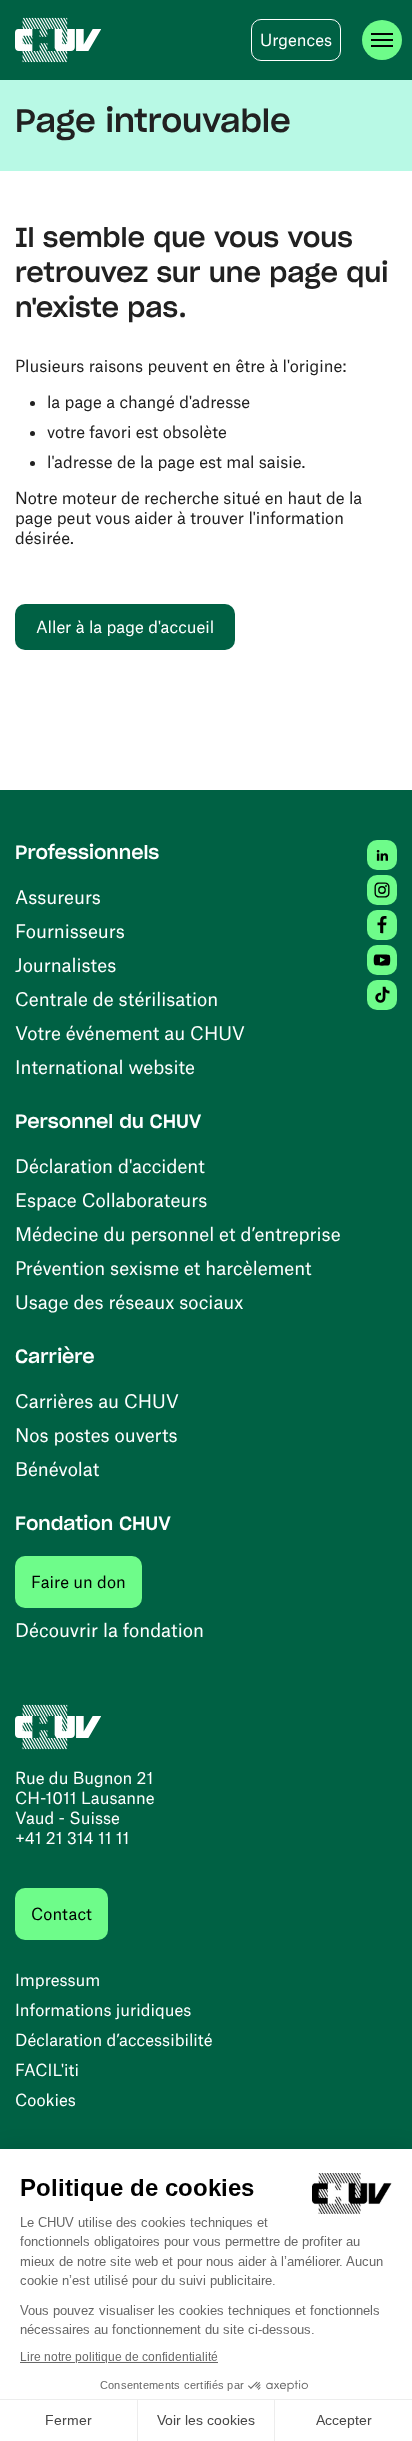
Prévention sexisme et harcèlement (163, 1267)
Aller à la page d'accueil (125, 627)
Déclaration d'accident (110, 1165)
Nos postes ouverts (96, 1434)
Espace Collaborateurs (111, 1199)
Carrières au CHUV (97, 1400)
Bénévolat (57, 1468)
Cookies (45, 2100)
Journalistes (65, 964)
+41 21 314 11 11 (72, 1838)
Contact (61, 1914)
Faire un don (86, 1581)
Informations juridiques (103, 2010)
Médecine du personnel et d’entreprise (178, 1233)
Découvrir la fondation (109, 1629)
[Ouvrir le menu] (382, 40)
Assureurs (58, 896)
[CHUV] (58, 40)
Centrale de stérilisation (116, 998)
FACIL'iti (47, 2070)
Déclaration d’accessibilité (114, 2040)
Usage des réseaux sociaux (129, 1301)
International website (105, 1066)
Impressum (57, 1980)
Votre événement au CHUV (130, 1032)
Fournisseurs (70, 930)
